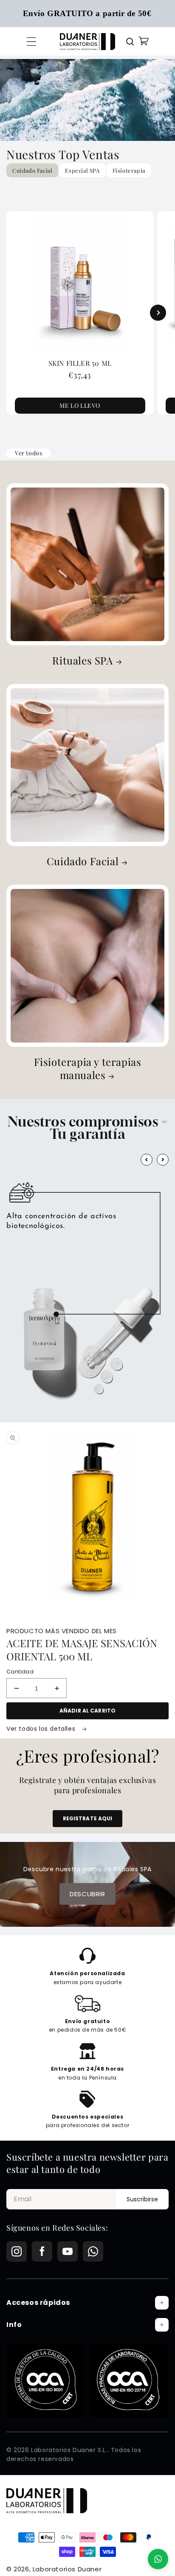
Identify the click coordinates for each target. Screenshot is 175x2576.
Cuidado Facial (83, 861)
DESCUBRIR (87, 1894)
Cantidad (20, 1672)
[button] (31, 42)
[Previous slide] (17, 313)
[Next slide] (158, 313)
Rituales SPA (82, 660)
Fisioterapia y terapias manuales (88, 1068)
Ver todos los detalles (42, 1729)
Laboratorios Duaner (67, 2569)
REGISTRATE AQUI (88, 1818)
